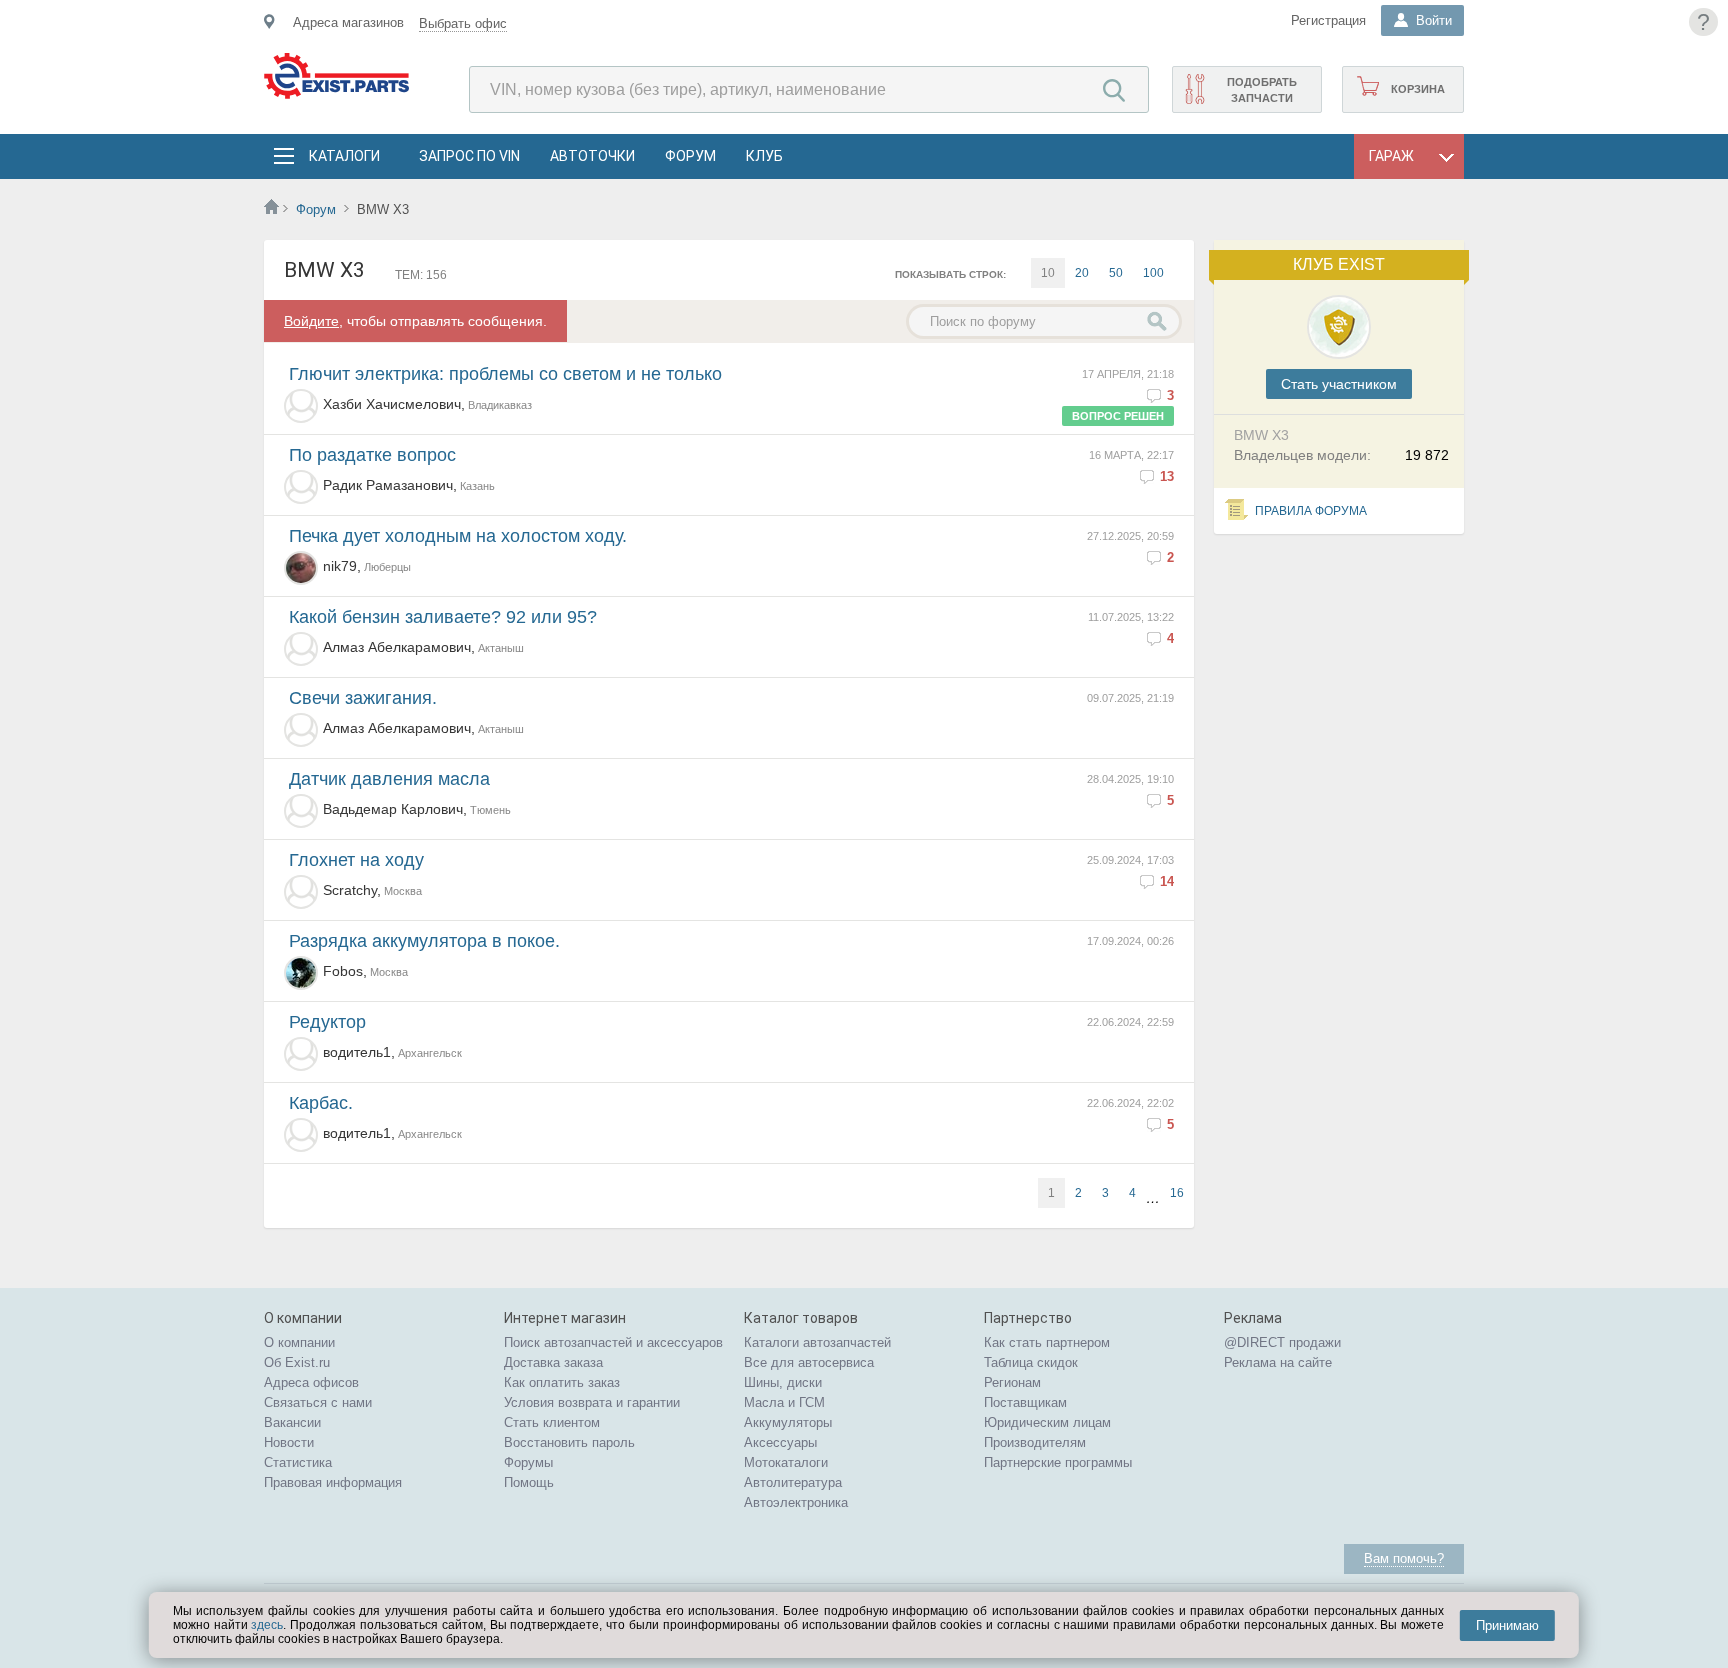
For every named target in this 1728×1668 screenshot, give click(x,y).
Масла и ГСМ (784, 1402)
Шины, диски (783, 1382)
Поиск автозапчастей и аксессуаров (613, 1342)
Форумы (528, 1462)
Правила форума (1311, 511)
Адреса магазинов (348, 22)
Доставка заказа (553, 1362)
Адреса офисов (311, 1382)
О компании (299, 1342)
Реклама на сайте (1278, 1362)
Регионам (1012, 1382)
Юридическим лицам (1047, 1422)
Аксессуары (780, 1442)
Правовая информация (333, 1482)
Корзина (1418, 89)
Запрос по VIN (469, 156)
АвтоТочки (592, 156)
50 (1116, 273)
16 (1177, 1193)
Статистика (298, 1462)
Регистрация (1328, 20)
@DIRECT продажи (1282, 1342)
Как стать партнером (1047, 1342)
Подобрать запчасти (1262, 90)
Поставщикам (1025, 1402)
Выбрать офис (463, 23)
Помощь (529, 1482)
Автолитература (793, 1482)
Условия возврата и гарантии (592, 1402)
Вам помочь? (1404, 1558)
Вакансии (292, 1422)
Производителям (1035, 1442)
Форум (690, 156)
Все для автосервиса (809, 1362)
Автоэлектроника (796, 1502)
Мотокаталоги (786, 1462)
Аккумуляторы (788, 1422)
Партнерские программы (1058, 1462)
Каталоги (344, 156)
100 (1153, 273)
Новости (289, 1442)
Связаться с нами (318, 1402)
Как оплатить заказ (562, 1382)
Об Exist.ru (297, 1362)
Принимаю (1507, 1625)
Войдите (311, 321)
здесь (267, 1625)
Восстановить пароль (569, 1442)
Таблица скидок (1031, 1362)
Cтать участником (1339, 384)
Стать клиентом (552, 1422)
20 (1082, 273)
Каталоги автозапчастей (817, 1342)
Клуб (764, 156)
